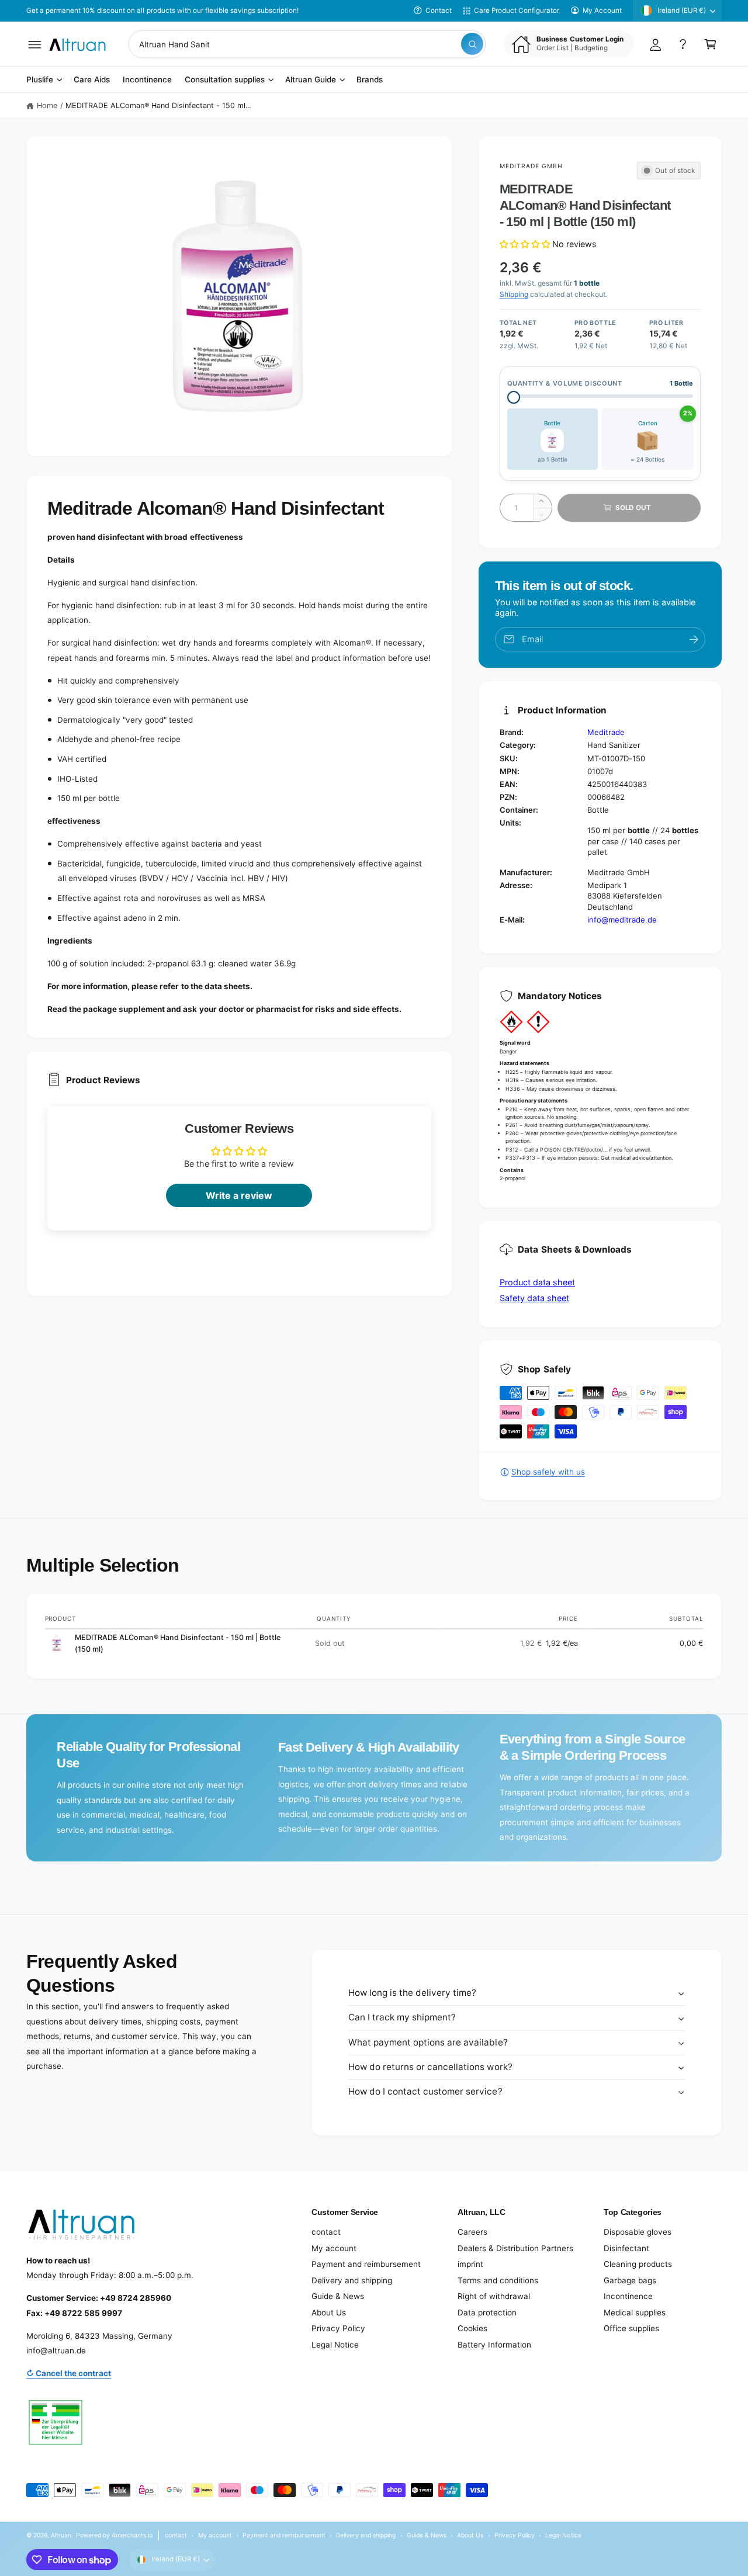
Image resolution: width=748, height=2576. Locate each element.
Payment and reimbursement (366, 2264)
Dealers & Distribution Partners (515, 2248)
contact (326, 2232)
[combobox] (307, 44)
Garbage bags (630, 2280)
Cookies (472, 2328)
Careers (472, 2232)
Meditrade (606, 732)
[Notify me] (694, 639)
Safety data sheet (534, 1298)
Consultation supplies (225, 80)
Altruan (61, 2535)
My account (334, 2248)
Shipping (514, 294)
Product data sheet (537, 1282)
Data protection (487, 2312)
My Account (602, 11)
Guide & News (338, 2296)
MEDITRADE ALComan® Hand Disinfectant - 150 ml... (158, 105)
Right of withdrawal (494, 2296)
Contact (439, 11)
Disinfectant (626, 2248)
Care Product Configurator (517, 11)
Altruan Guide (311, 80)
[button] (35, 44)
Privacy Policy (338, 2328)
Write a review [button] (239, 1195)
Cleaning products (638, 2264)
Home (47, 105)
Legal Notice (335, 2345)
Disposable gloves (638, 2232)
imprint (470, 2264)
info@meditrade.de (622, 920)
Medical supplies (635, 2312)
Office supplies (631, 2328)
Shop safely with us (548, 1472)
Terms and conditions (498, 2280)
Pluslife (40, 80)
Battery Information (494, 2345)
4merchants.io (132, 2535)
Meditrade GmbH (531, 166)
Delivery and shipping (352, 2280)
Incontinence (628, 2296)
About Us (329, 2312)
